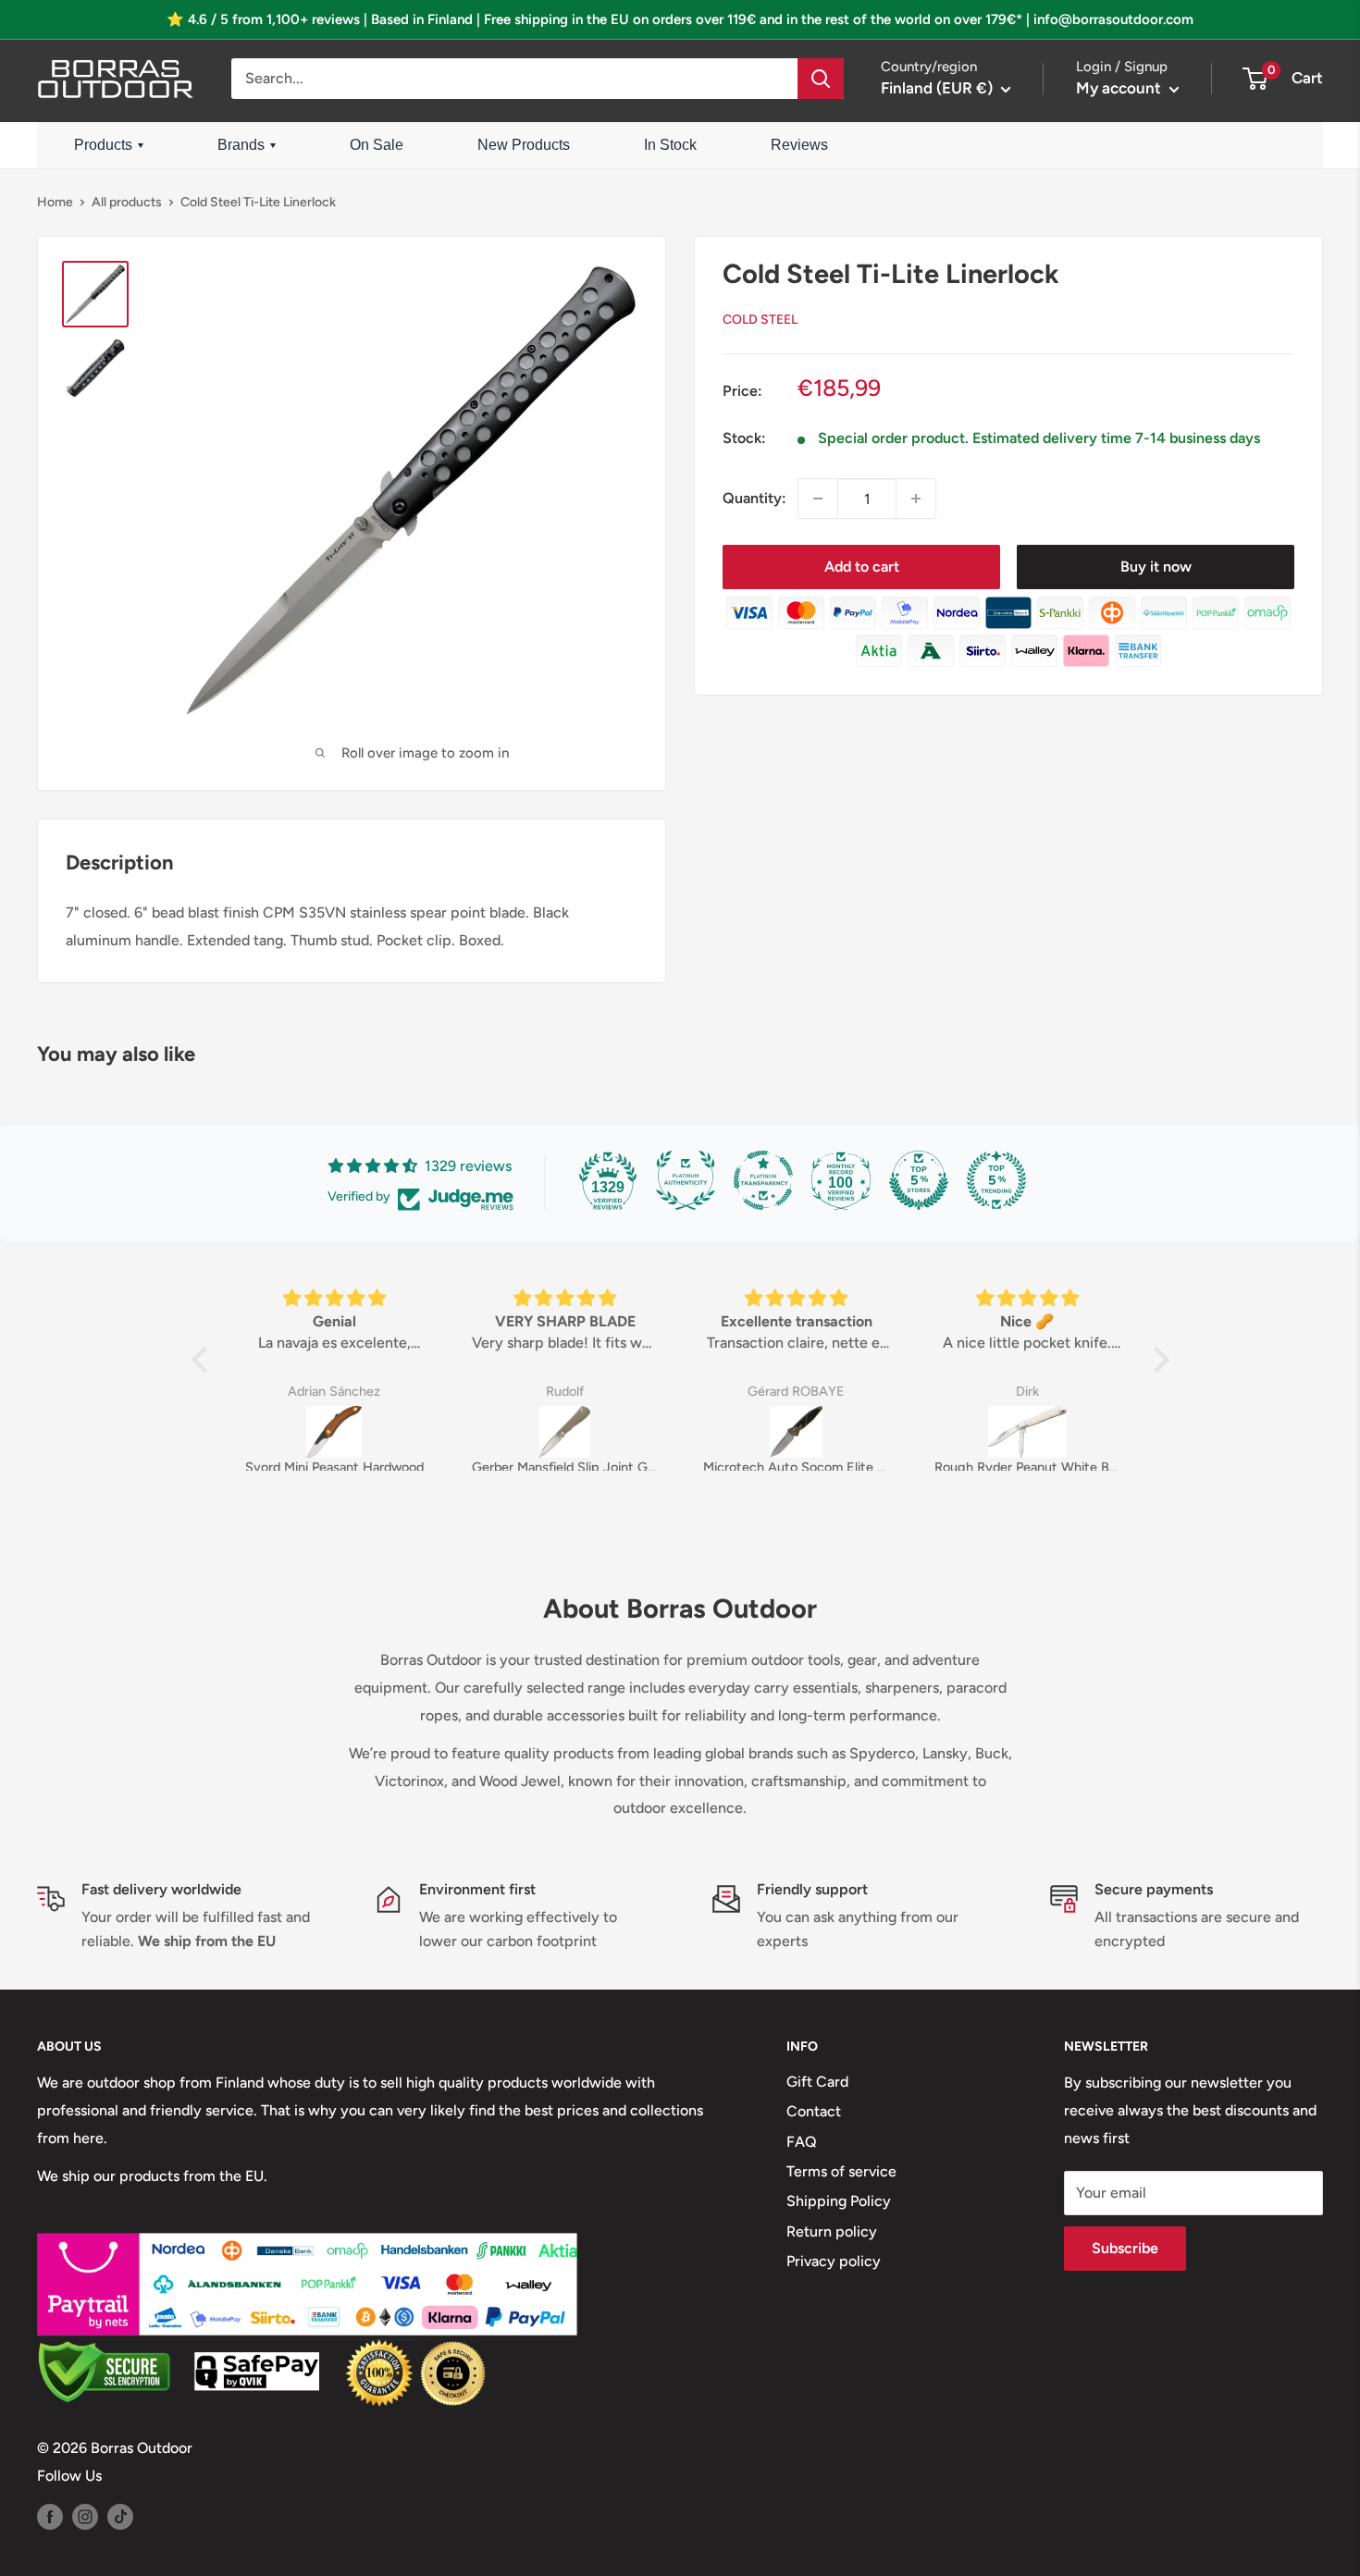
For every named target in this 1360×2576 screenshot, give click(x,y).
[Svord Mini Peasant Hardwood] (334, 1432)
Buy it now (1156, 567)
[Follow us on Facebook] (50, 2516)
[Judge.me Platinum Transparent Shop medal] (763, 1180)
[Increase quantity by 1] (916, 499)
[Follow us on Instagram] (85, 2516)
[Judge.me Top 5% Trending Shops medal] (996, 1180)
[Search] (821, 79)
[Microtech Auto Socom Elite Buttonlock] (797, 1432)
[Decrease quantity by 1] (818, 499)
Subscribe (1125, 2248)
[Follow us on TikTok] (120, 2516)
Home (55, 202)
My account (1120, 88)
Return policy (832, 2231)
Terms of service (841, 2171)
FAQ (802, 2142)
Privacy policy (834, 2261)
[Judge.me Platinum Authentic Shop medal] (686, 1180)
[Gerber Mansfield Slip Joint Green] (565, 1432)
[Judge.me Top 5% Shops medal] (919, 1180)
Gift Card (817, 2082)
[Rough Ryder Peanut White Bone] (1028, 1432)
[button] (204, 1360)
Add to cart (862, 567)
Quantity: (754, 499)
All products (127, 202)
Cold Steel (760, 320)
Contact (814, 2111)
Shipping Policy (839, 2201)
